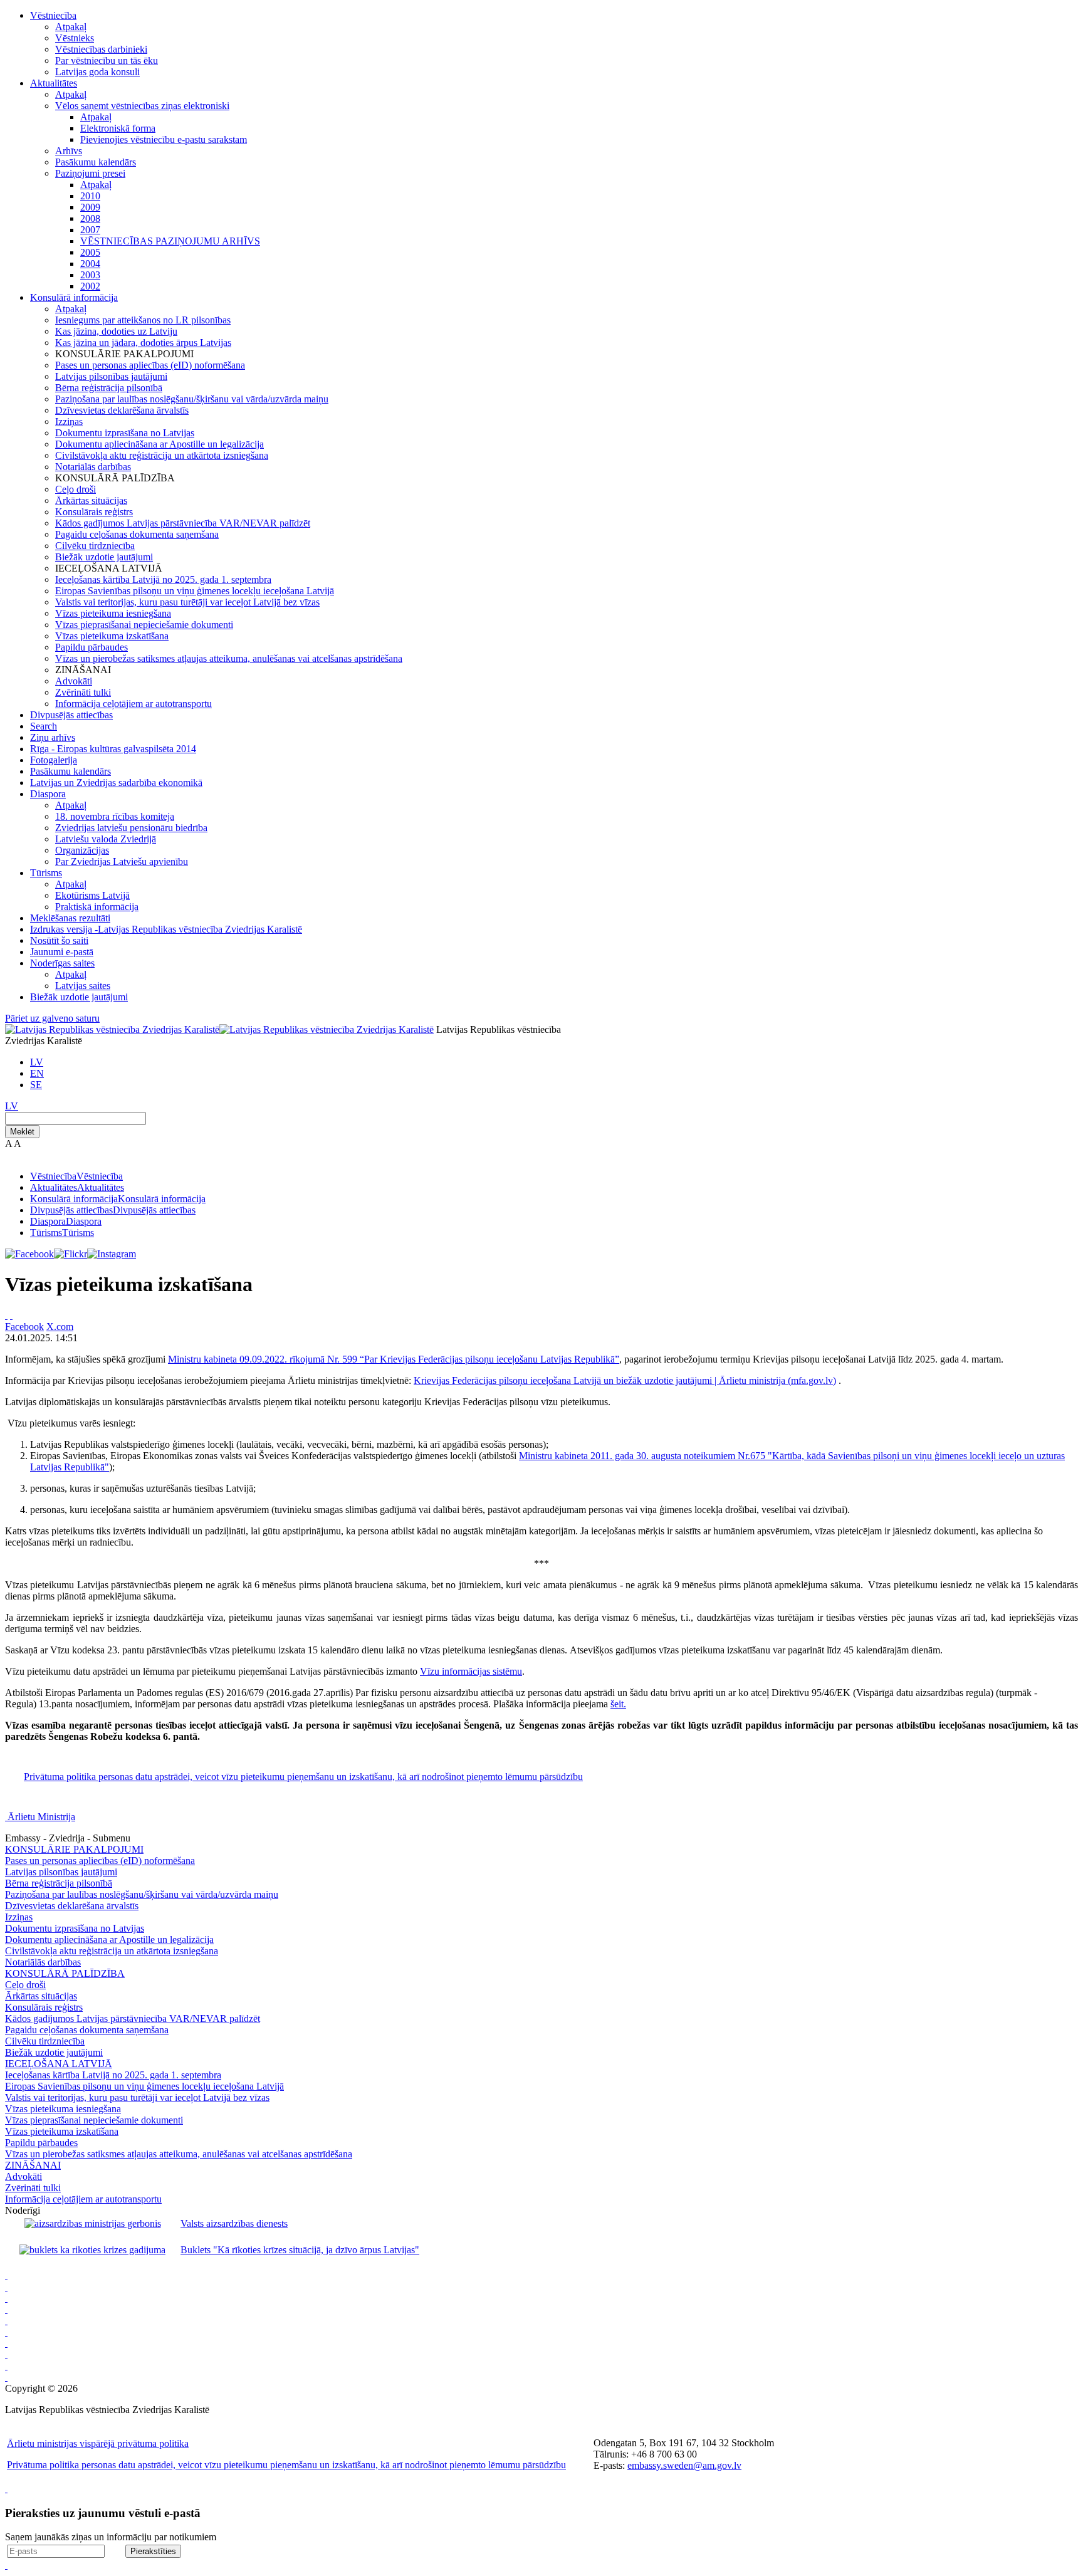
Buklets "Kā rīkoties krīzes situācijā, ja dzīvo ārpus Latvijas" (300, 2250)
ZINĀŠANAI (33, 2165)
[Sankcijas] (6, 2343)
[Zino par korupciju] (6, 2309)
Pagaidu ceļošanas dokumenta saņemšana (137, 534)
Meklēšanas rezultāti (70, 918)
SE (36, 1085)
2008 (90, 218)
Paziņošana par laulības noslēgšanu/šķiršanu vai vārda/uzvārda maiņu (192, 399)
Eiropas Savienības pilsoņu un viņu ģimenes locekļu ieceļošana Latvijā (195, 591)
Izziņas (69, 421)
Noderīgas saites (62, 963)
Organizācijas (82, 850)
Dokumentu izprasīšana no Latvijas (125, 433)
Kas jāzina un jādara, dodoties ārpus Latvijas (143, 343)
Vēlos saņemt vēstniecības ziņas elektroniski (142, 106)
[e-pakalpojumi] (6, 2332)
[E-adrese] (6, 2354)
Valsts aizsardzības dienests (234, 2223)
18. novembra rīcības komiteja (115, 816)
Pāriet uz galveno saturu (52, 1018)
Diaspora (48, 794)
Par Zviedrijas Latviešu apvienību (122, 861)
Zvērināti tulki (83, 692)
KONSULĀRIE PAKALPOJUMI (74, 1849)
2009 (90, 207)
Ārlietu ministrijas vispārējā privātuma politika (98, 2443)
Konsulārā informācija (74, 297)
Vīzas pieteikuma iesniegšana (113, 613)
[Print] (6, 1315)
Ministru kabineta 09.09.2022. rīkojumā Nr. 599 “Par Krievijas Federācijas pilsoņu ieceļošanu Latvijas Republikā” (394, 1359)
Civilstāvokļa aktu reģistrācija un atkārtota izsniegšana (162, 455)
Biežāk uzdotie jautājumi (104, 557)
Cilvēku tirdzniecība (95, 546)
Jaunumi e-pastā (62, 952)
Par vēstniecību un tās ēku (107, 60)
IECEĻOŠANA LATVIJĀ (59, 2064)
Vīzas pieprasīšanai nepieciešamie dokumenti (144, 625)
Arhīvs (69, 151)
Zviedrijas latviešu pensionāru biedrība (131, 828)
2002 (90, 286)
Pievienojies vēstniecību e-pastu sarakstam (164, 139)
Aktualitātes (54, 83)
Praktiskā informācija (97, 907)
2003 (90, 275)
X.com (60, 1327)
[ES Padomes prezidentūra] (6, 2321)
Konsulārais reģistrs (94, 512)
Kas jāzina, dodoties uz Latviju (116, 331)
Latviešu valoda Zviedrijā (106, 839)
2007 (90, 230)
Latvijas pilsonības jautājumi (111, 376)
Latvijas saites (83, 986)
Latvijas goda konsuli (97, 72)
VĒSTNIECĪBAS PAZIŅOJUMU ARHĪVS (170, 241)
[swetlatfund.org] (6, 2287)
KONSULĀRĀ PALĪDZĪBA (65, 1973)
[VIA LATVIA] (6, 2377)
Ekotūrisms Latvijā (92, 895)
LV (37, 1062)
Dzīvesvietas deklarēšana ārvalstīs (122, 410)
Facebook (24, 1327)
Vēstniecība (53, 15)
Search (44, 726)
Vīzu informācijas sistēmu (471, 1671)
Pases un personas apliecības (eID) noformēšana (150, 365)
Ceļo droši (76, 489)
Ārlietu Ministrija (41, 1817)
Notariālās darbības (93, 467)
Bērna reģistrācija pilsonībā (109, 388)
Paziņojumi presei (90, 173)
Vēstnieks (75, 38)
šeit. (618, 1704)
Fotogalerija (54, 760)
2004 (90, 264)
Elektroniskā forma (118, 128)
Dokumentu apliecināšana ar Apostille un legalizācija (160, 444)
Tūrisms (46, 873)
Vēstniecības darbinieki (101, 49)
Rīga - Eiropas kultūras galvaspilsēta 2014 (113, 749)
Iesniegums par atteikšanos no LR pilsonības (143, 320)
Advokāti (74, 681)
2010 (90, 196)
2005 (90, 252)
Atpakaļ (71, 27)
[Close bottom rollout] (6, 2489)
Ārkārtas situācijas (91, 500)
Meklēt (22, 1132)
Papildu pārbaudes (92, 647)
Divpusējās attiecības (71, 715)
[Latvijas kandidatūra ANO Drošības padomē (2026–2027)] (6, 2366)
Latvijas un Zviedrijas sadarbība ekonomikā (116, 783)
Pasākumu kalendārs (96, 162)
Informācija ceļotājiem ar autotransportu (133, 704)
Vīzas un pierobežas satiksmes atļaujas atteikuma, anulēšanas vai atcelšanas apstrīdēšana (229, 658)
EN (37, 1073)
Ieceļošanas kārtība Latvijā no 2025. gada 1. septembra (163, 579)
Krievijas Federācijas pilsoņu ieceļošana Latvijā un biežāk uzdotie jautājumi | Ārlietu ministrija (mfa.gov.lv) (625, 1380)
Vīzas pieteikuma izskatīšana (112, 636)
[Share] (11, 1315)
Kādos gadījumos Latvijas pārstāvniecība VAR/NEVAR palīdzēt (183, 523)
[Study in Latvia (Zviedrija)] (6, 2298)
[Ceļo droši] (6, 2275)
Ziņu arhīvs (53, 737)
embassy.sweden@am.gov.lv (684, 2465)
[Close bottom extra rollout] (6, 2565)
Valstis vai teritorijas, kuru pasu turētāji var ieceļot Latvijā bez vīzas (187, 602)
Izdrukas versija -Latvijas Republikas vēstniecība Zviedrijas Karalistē (166, 929)
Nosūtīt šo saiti (59, 940)
